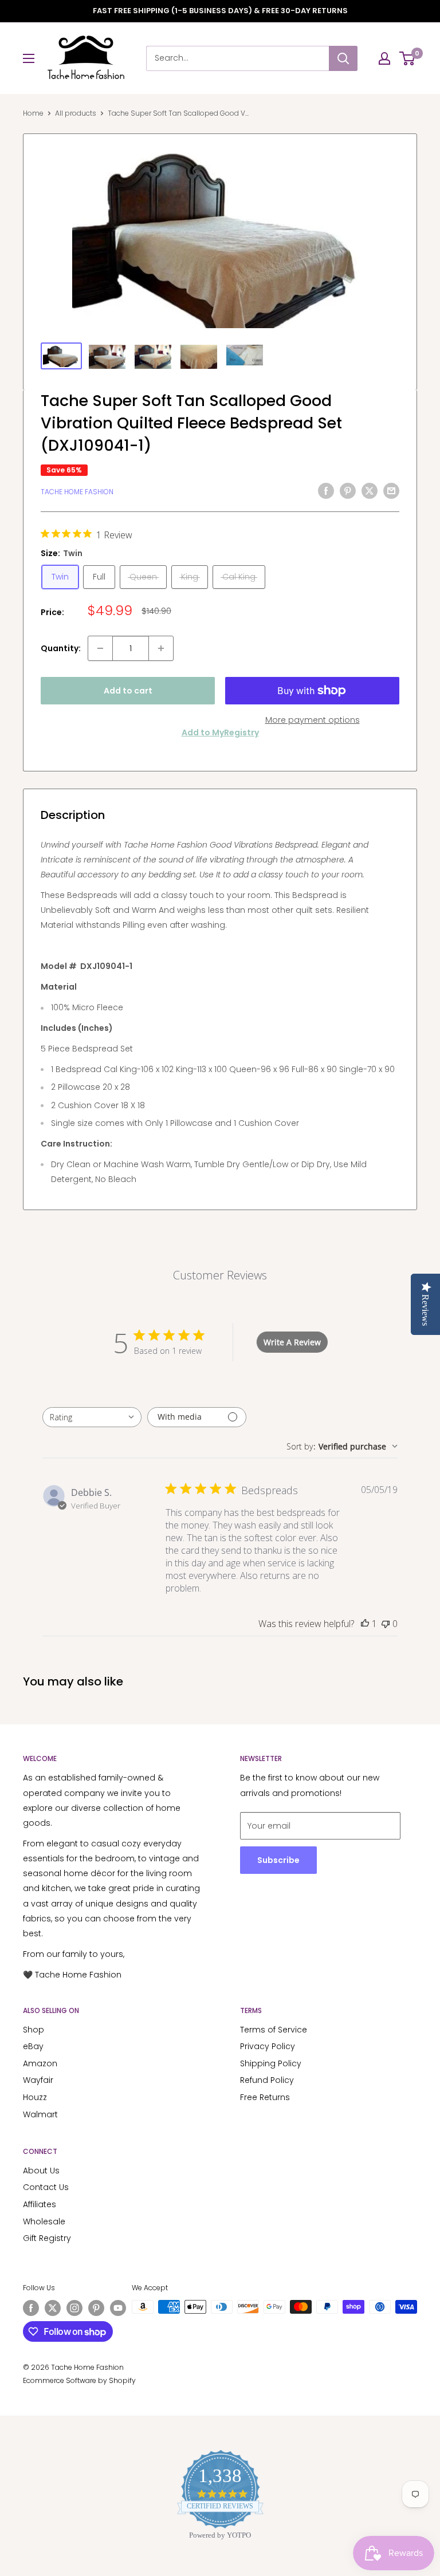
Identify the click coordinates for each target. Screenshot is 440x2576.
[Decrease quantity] (100, 648)
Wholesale (44, 2221)
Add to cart (128, 691)
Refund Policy (267, 2080)
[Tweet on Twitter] (370, 490)
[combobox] (92, 1417)
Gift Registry (47, 2238)
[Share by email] (391, 490)
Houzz (35, 2097)
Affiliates (40, 2204)
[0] (408, 58)
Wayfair (38, 2080)
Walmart (40, 2114)
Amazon (40, 2063)
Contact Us (46, 2187)
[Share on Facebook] (326, 490)
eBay (33, 2046)
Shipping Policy (271, 2063)
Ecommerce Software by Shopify (79, 2380)
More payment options (313, 720)
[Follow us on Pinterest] (96, 2308)
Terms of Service (274, 2030)
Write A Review (292, 1342)
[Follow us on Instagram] (74, 2308)
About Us (41, 2171)
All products (76, 113)
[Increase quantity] (161, 648)
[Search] (343, 58)
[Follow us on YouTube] (118, 2308)
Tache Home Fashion (77, 492)
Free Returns (265, 2097)
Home (33, 113)
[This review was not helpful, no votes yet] (386, 1624)
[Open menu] (29, 58)
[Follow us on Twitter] (53, 2308)
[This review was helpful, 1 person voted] (365, 1624)
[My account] (384, 58)
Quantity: (61, 648)
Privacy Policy (268, 2046)
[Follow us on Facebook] (31, 2308)
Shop (34, 2030)
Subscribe (278, 1860)
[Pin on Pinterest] (348, 490)
